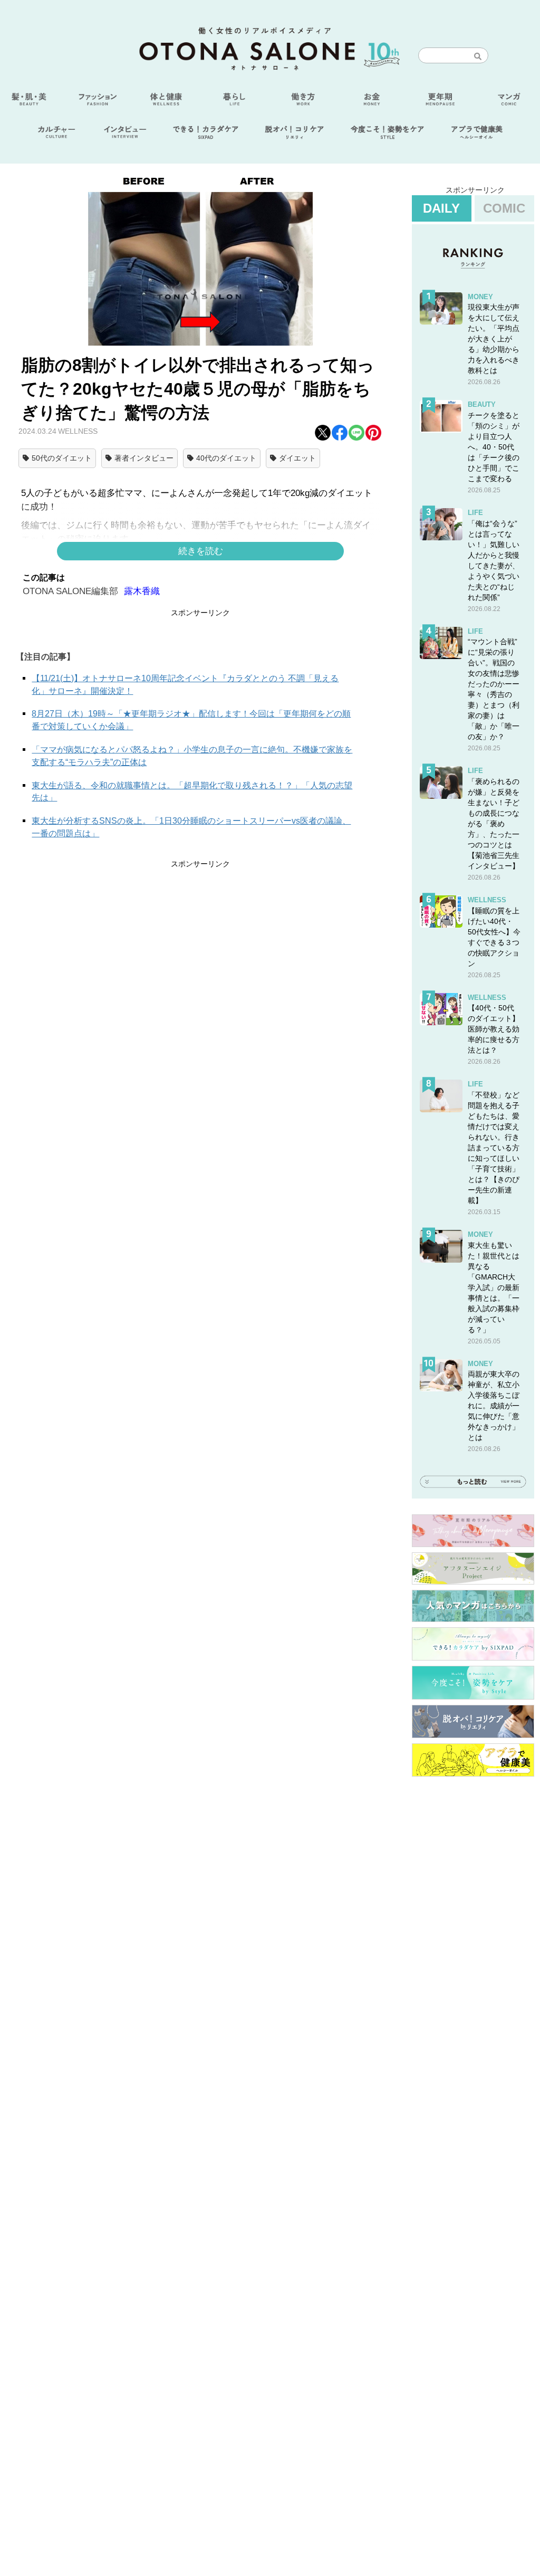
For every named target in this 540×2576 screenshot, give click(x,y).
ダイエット (297, 458)
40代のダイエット (226, 458)
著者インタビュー (144, 458)
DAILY (441, 208)
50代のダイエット (62, 458)
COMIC (504, 208)
